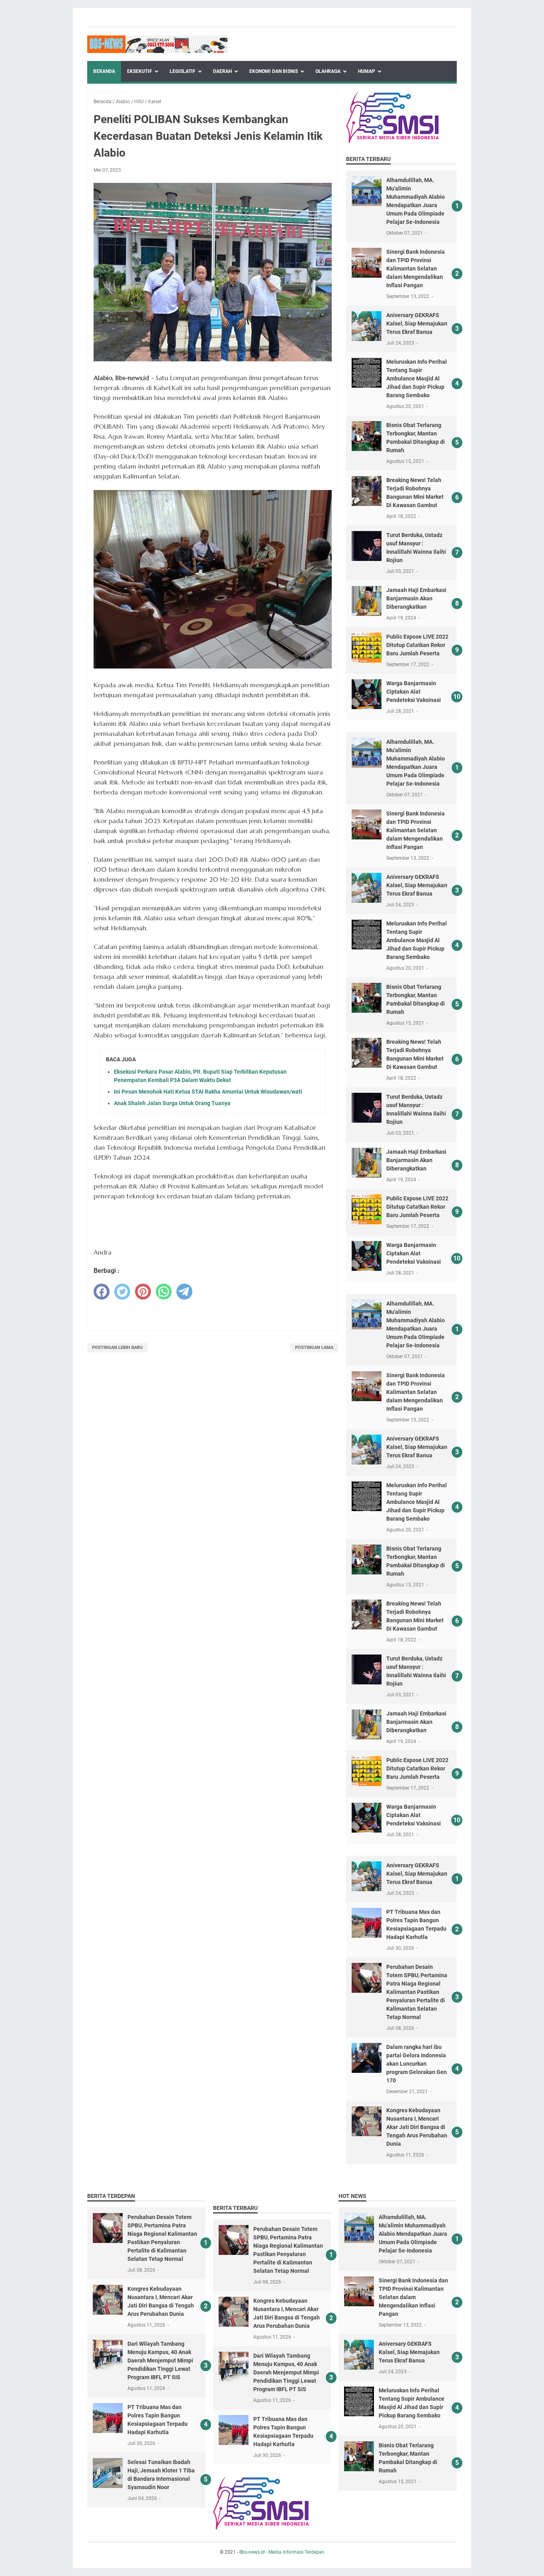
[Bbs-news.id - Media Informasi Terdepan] (157, 44)
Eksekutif (140, 71)
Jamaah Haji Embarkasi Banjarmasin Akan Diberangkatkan (416, 598)
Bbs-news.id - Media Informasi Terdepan (282, 2552)
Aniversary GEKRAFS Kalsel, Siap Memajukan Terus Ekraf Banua (417, 323)
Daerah (222, 71)
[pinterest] (143, 1292)
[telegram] (184, 1292)
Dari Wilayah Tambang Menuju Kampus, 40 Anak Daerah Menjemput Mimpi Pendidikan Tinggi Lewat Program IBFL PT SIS (160, 2360)
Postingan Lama (314, 1348)
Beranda (104, 71)
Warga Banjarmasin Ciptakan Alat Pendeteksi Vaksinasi (414, 692)
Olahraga (328, 71)
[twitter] (122, 1292)
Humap (367, 71)
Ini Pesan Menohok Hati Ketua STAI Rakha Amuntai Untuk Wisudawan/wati (208, 1092)
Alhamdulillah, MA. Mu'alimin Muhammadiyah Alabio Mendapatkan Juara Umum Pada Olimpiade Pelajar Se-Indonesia (413, 2234)
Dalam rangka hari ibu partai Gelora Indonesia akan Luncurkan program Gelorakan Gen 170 (417, 2064)
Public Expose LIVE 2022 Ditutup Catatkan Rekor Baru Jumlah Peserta (417, 645)
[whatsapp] (164, 1292)
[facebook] (102, 1292)
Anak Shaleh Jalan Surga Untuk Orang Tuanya (172, 1103)
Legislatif (183, 71)
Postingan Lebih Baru (117, 1348)
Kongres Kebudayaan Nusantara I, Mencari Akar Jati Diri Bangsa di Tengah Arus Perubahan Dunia (417, 2127)
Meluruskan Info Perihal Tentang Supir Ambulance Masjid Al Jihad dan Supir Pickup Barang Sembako (417, 378)
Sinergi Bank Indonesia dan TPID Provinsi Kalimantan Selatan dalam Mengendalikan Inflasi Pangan (416, 269)
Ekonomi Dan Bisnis (274, 71)
